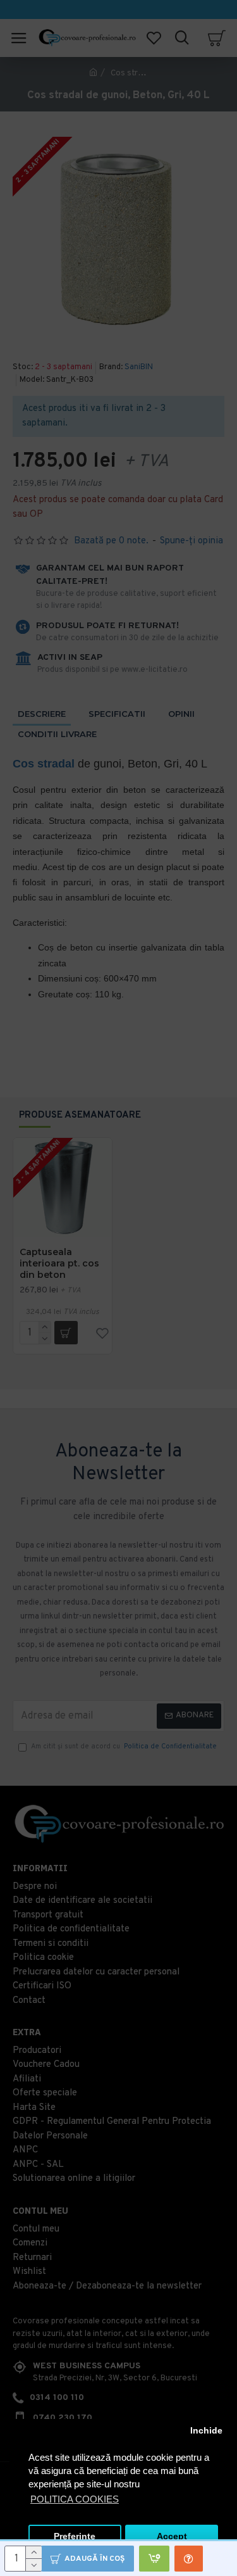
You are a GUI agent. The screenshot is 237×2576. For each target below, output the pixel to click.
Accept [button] (172, 2536)
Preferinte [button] (75, 2536)
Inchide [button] (206, 2431)
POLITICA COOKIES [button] (75, 2499)
